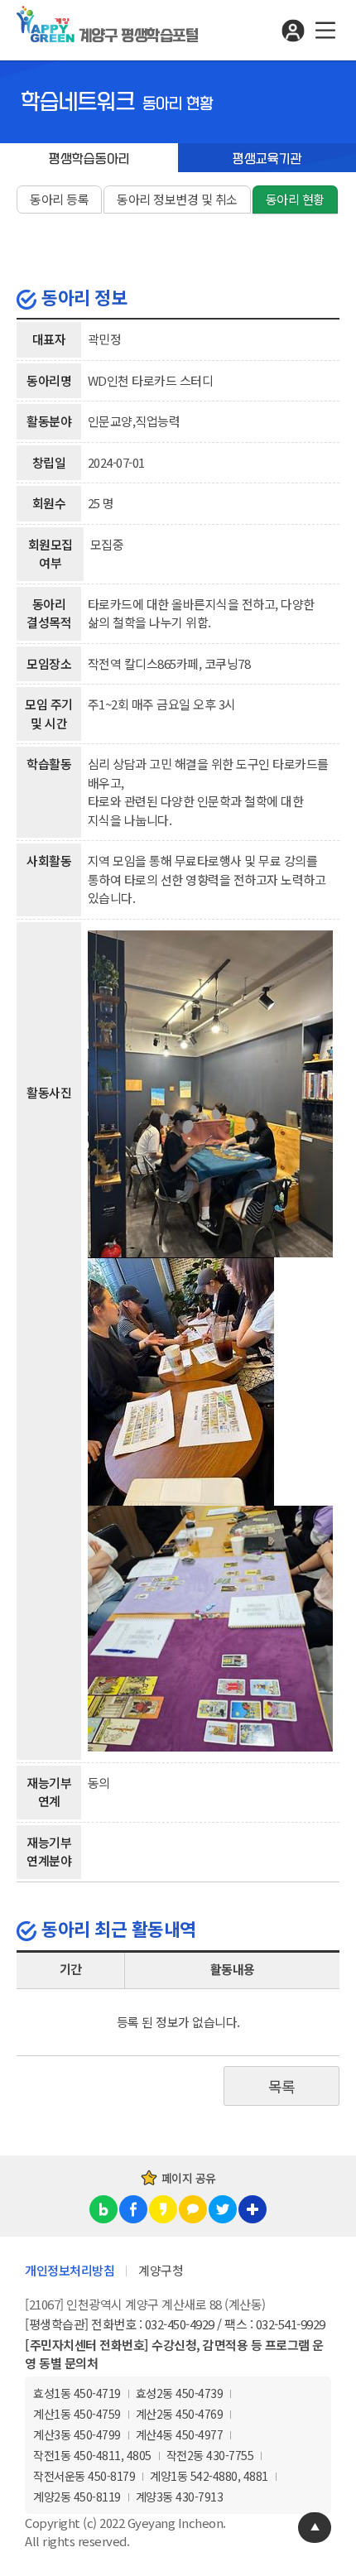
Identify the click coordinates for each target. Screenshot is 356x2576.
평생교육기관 (267, 159)
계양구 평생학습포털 (138, 36)
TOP (315, 2528)
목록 (282, 2086)
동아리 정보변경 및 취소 (177, 199)
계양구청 (161, 2270)
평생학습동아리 (89, 159)
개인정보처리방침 (70, 2270)
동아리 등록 (59, 199)
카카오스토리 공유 (163, 2209)
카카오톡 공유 (193, 2209)
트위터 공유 (223, 2209)
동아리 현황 (295, 199)
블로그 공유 (103, 2209)
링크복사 (253, 2209)
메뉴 (325, 30)
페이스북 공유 (133, 2209)
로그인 (293, 30)
